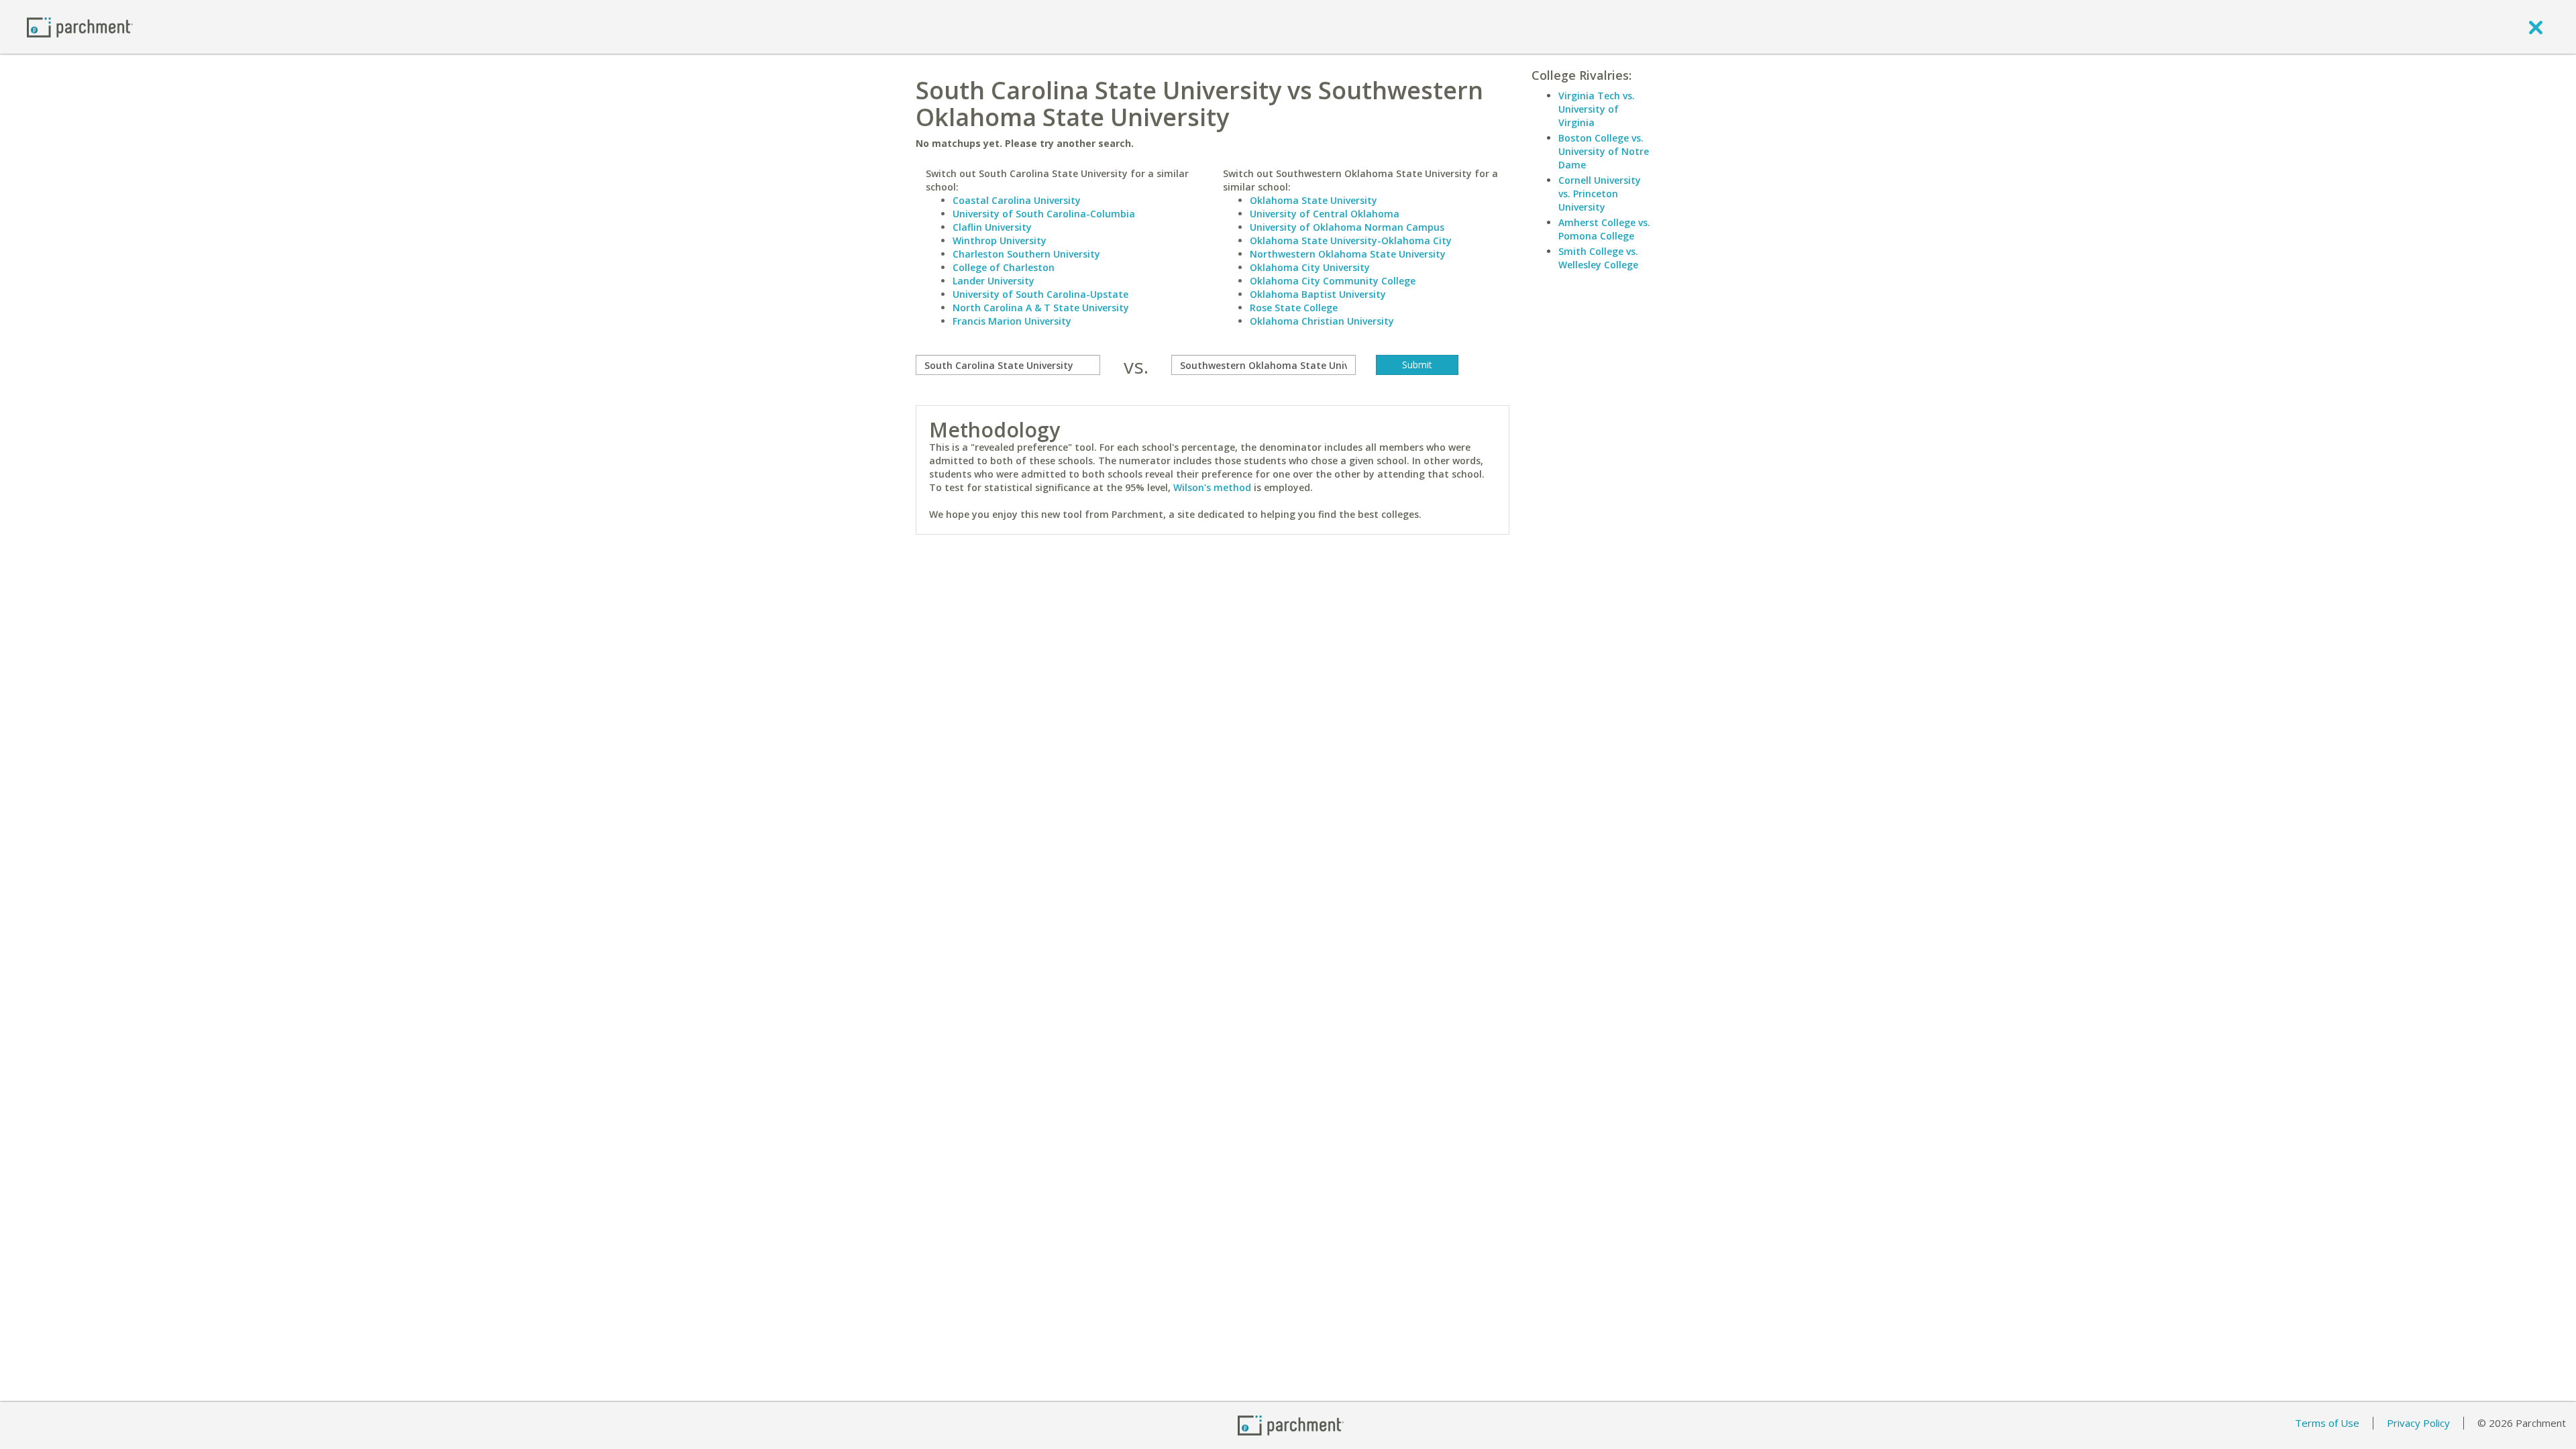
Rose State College (1294, 308)
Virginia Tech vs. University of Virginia (1597, 109)
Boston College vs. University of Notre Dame (1604, 151)
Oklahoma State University (1313, 200)
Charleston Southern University (1026, 254)
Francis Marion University (1012, 321)
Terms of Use (2327, 1423)
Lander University (994, 281)
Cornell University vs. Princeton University (1600, 194)
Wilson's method (1212, 487)
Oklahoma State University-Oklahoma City (1351, 240)
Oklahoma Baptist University (1318, 294)
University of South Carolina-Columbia (1044, 214)
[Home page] (80, 26)
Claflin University (992, 227)
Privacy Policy (2418, 1423)
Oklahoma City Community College (1333, 281)
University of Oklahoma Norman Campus (1347, 227)
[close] (2536, 27)
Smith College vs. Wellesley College (1598, 258)
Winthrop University (1000, 240)
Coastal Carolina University (1017, 200)
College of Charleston (1004, 267)
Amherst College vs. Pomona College (1604, 229)
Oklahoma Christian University (1322, 321)
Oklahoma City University (1310, 267)
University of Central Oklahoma (1325, 214)
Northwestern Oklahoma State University (1348, 254)
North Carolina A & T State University (1041, 308)
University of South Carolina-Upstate (1040, 294)
